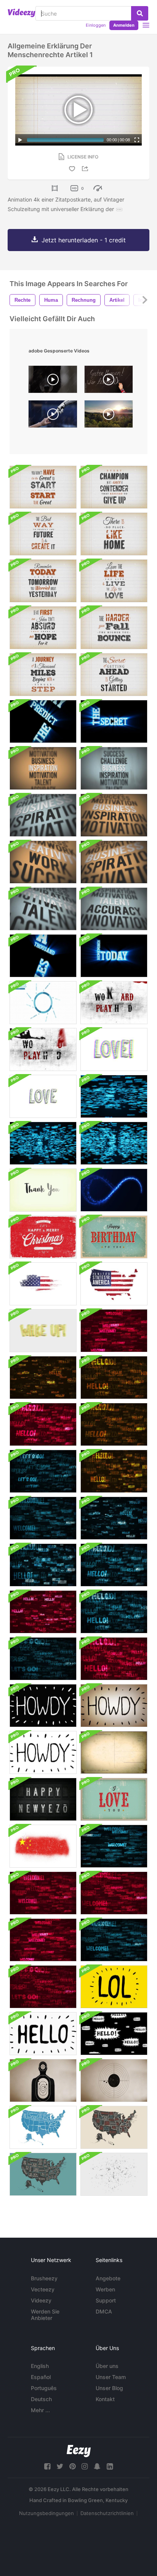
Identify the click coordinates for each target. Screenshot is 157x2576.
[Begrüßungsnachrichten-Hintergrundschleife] (43, 1659)
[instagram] (85, 2466)
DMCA (104, 2311)
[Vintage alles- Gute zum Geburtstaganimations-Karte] (114, 1237)
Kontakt (105, 2399)
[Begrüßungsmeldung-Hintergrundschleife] (114, 1331)
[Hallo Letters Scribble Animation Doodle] (43, 2034)
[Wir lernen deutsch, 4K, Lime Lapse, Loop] (109, 381)
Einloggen (96, 25)
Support (106, 2300)
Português (44, 2388)
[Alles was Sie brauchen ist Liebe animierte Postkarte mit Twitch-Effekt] (114, 1049)
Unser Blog (109, 2388)
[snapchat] (97, 2466)
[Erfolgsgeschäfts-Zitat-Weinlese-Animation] (43, 487)
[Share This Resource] (86, 169)
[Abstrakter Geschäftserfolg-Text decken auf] (114, 1096)
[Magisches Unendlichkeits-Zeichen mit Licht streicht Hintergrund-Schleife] (114, 1190)
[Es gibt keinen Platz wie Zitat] (114, 534)
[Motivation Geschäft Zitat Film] (43, 675)
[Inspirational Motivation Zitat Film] (114, 675)
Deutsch (41, 2399)
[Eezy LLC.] (79, 2451)
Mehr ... (40, 2410)
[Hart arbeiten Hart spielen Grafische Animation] (114, 1003)
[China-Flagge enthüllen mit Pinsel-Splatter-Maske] (43, 1846)
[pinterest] (72, 2466)
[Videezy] (22, 13)
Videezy (41, 2300)
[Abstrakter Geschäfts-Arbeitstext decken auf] (114, 1143)
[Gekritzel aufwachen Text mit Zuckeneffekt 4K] (43, 1331)
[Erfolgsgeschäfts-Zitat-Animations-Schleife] (43, 768)
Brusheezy (44, 2278)
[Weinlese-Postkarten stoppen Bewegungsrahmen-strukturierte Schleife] (114, 1752)
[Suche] (140, 13)
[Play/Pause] (20, 140)
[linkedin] (110, 2466)
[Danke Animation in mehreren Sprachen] (43, 1190)
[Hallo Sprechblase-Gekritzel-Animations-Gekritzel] (114, 2034)
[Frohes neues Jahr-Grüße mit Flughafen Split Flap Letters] (43, 1799)
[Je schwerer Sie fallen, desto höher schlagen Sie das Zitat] (114, 628)
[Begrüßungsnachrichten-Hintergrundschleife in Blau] (43, 1518)
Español (41, 2377)
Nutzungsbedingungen (46, 2513)
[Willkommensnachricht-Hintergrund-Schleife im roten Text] (43, 1893)
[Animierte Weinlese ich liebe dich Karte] (114, 1799)
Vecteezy (43, 2289)
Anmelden (124, 25)
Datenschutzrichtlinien (107, 2513)
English (40, 2366)
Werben (105, 2289)
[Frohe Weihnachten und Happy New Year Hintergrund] (43, 1237)
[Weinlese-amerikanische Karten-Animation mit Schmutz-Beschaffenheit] (43, 1284)
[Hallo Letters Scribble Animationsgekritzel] (43, 1706)
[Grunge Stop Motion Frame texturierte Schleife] (114, 2174)
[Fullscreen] (137, 140)
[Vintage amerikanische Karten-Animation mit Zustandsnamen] (43, 2127)
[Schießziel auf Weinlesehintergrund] (43, 2080)
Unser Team (111, 2377)
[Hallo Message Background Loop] (43, 1378)
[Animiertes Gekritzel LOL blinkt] (114, 1987)
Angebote (108, 2278)
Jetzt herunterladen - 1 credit (84, 240)
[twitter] (60, 2466)
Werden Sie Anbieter (45, 2315)
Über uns (107, 2366)
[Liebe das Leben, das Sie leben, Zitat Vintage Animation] (114, 581)
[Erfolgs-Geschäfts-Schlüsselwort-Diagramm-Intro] (43, 1003)
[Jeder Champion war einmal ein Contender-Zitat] (114, 487)
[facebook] (47, 2466)
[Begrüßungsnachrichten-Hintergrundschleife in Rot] (43, 1940)
